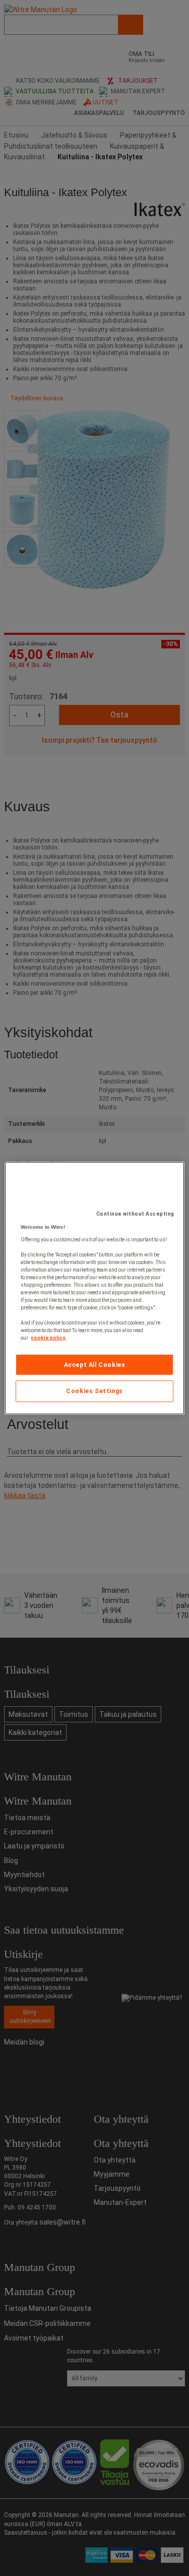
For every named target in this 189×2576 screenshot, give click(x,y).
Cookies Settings (94, 1391)
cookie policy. (48, 1337)
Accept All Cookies (95, 1364)
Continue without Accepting (135, 1213)
